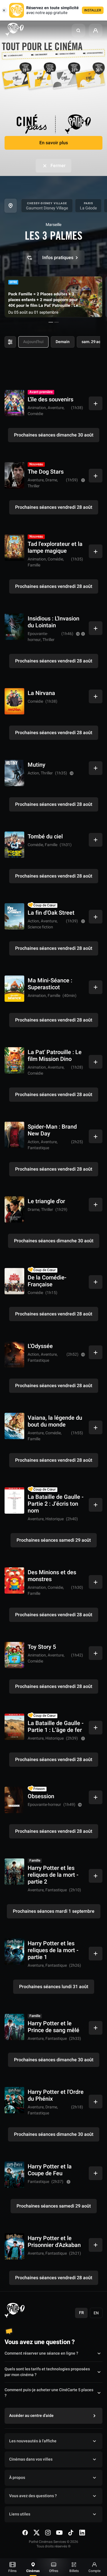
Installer (93, 10)
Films (12, 2571)
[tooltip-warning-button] (83, 480)
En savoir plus (54, 143)
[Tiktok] (71, 2533)
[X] (37, 2533)
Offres (54, 2571)
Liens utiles (20, 2514)
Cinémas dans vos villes (31, 2459)
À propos (17, 2478)
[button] (78, 31)
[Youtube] (59, 2533)
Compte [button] (94, 2571)
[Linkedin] (82, 2533)
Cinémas (33, 2571)
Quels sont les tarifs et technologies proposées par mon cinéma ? (47, 2372)
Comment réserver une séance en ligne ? (41, 2353)
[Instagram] (48, 2533)
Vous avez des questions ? (33, 2496)
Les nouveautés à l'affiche (33, 2441)
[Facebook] (25, 2533)
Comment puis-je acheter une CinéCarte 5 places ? (49, 2393)
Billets (74, 2571)
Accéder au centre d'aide (31, 2416)
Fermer (58, 166)
